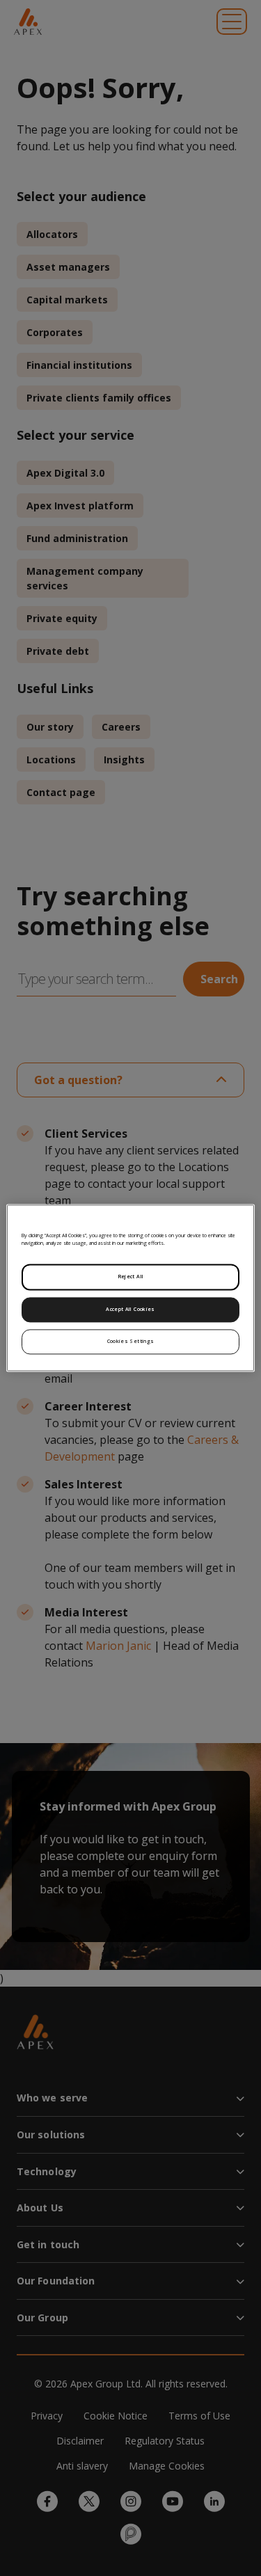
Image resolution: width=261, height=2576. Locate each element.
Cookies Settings (131, 1342)
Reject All (131, 1277)
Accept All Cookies (130, 1310)
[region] (130, 1288)
